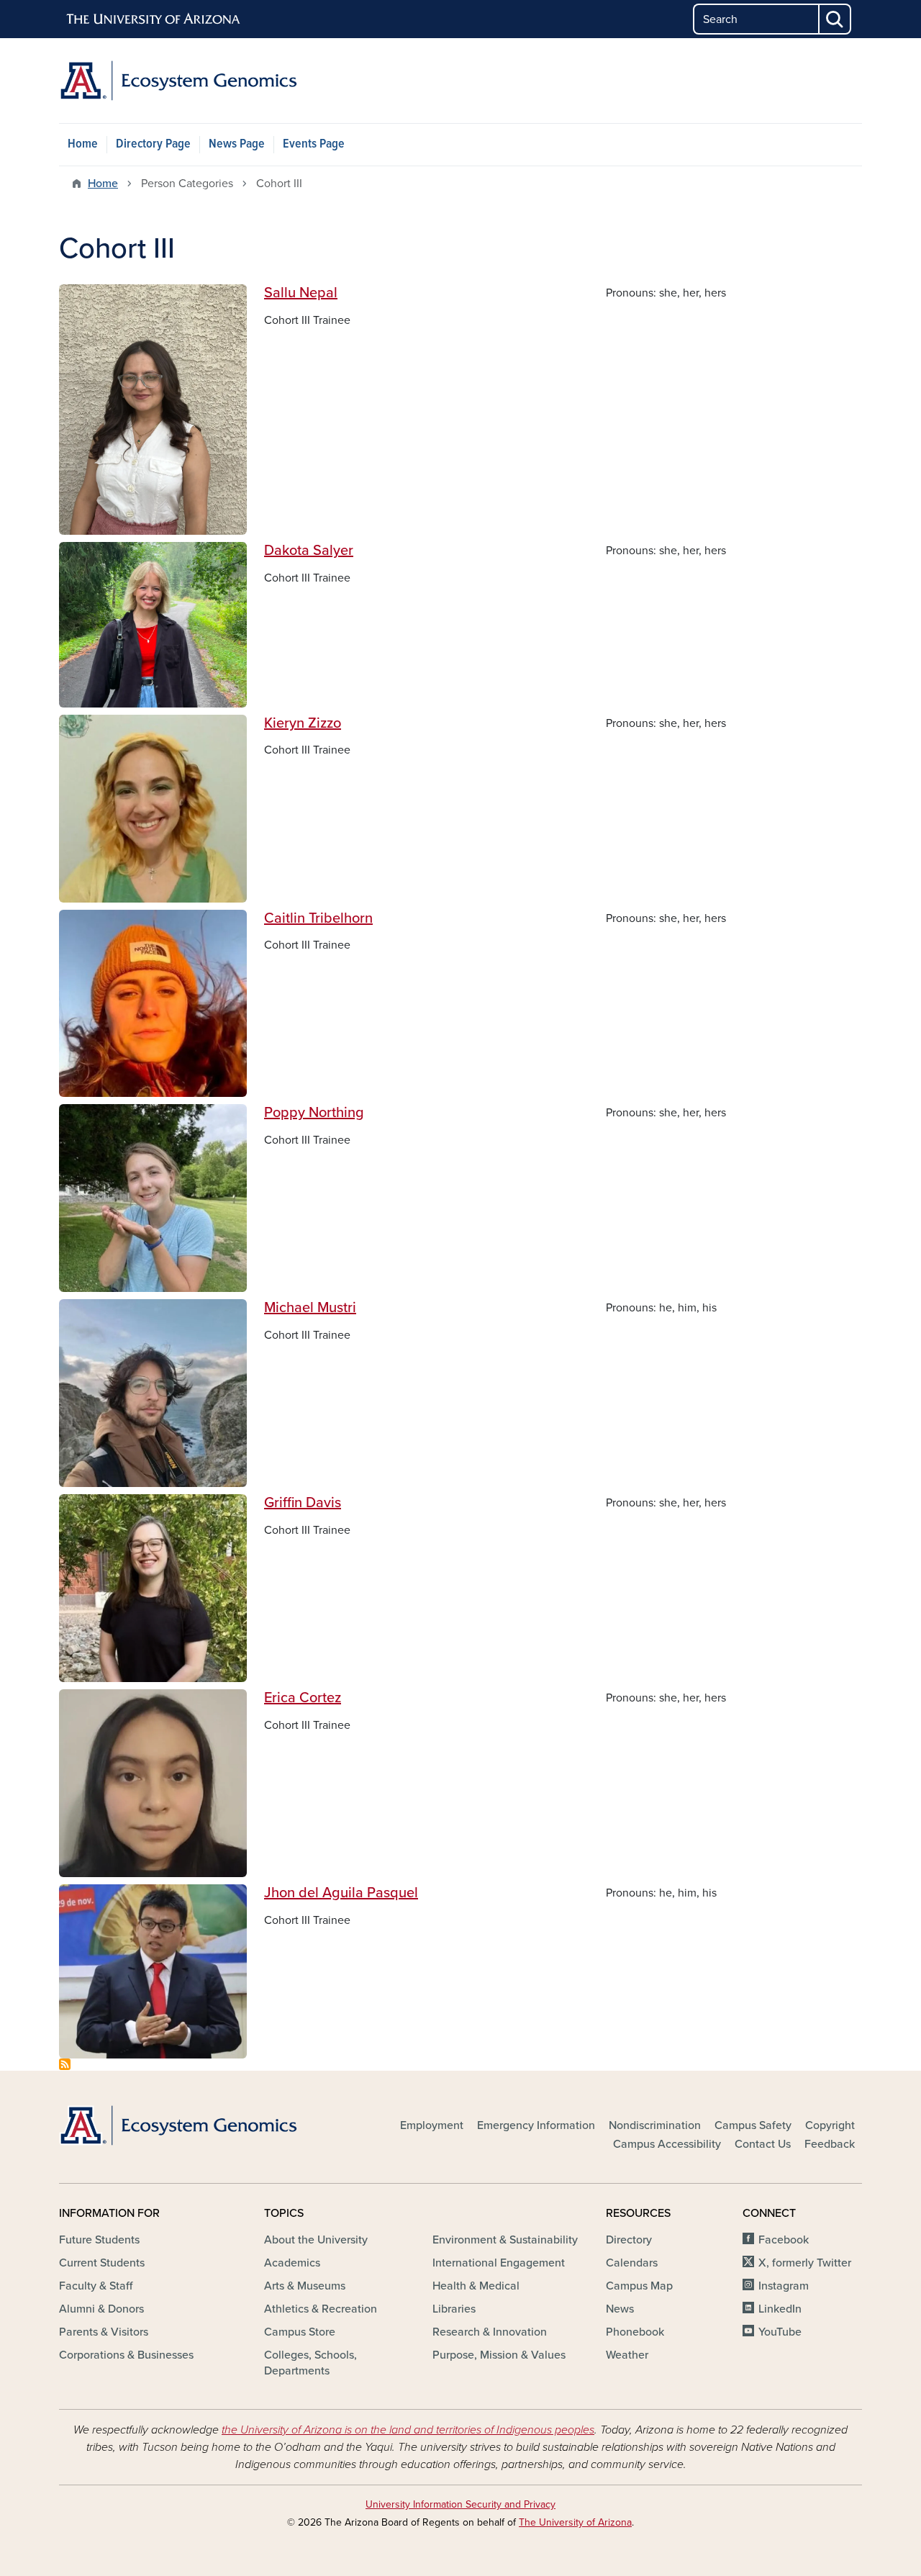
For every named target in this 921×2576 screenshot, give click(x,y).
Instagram (784, 2286)
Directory (629, 2240)
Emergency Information (536, 2125)
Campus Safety (753, 2125)
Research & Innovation (490, 2332)
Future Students (99, 2240)
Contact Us (763, 2144)
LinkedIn (780, 2309)
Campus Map (639, 2286)
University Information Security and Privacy (460, 2504)
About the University (316, 2240)
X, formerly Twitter (805, 2263)
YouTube (780, 2332)
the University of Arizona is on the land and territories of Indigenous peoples (408, 2430)
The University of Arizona (575, 2522)
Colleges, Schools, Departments (310, 2363)
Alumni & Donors (101, 2309)
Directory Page (153, 144)
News (620, 2309)
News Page (237, 144)
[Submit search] (835, 19)
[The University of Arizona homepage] (154, 19)
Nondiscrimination (655, 2125)
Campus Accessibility (667, 2144)
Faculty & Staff (96, 2286)
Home (83, 144)
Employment (432, 2125)
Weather (627, 2355)
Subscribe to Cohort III (65, 2064)
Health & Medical (476, 2286)
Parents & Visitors (104, 2332)
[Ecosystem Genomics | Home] (187, 81)
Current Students (102, 2263)
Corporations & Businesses (126, 2355)
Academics (292, 2263)
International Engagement (499, 2263)
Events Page (314, 144)
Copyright (830, 2125)
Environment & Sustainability (505, 2240)
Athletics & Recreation (321, 2309)
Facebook (784, 2240)
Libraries (454, 2309)
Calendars (632, 2263)
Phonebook (635, 2332)
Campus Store (300, 2332)
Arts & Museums (305, 2286)
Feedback (830, 2144)
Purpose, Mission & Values (499, 2355)
